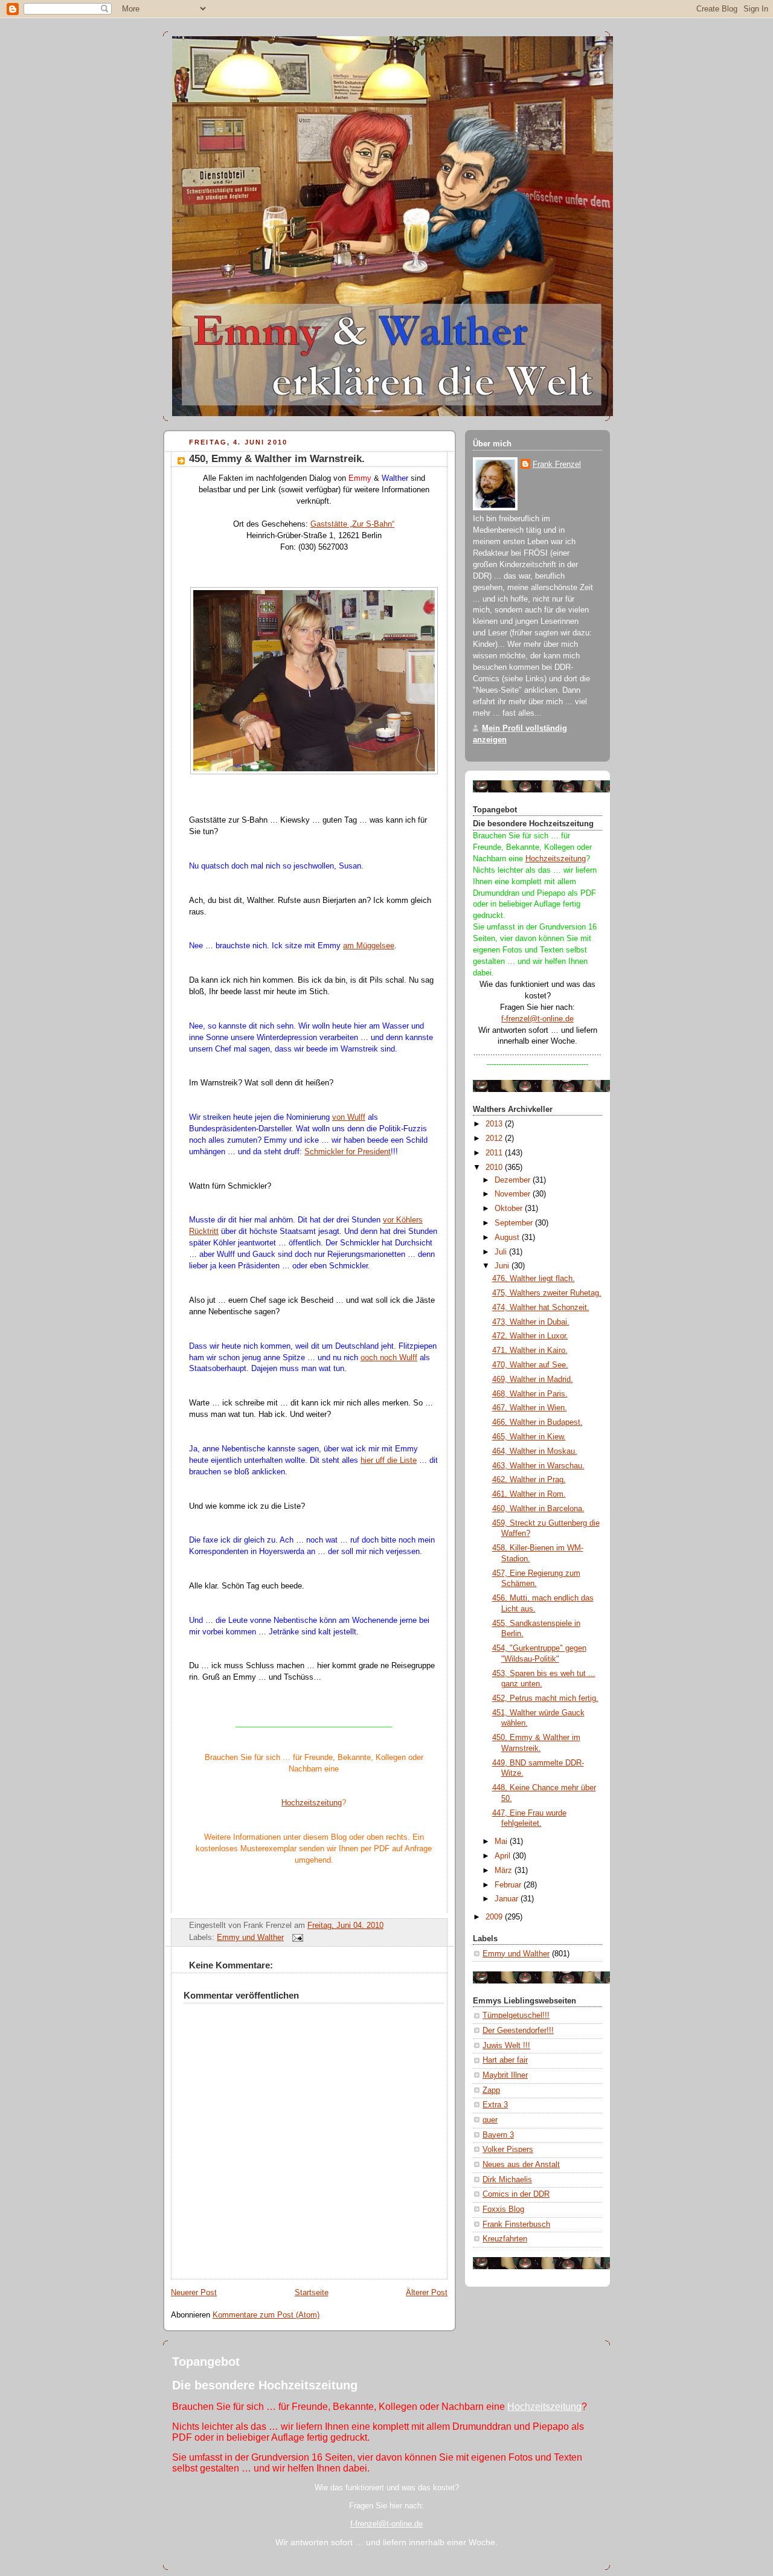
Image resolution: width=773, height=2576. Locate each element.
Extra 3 (495, 2105)
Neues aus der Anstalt (521, 2165)
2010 (495, 1168)
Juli (502, 1252)
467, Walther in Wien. (530, 1408)
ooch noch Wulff (389, 1358)
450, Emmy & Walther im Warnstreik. (277, 459)
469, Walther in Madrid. (533, 1380)
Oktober (510, 1209)
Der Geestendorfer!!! (518, 2031)
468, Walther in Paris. (530, 1394)
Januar (508, 1899)
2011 (495, 1153)
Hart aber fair (505, 2060)
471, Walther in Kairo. (530, 1351)
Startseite (312, 2293)
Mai (502, 1842)
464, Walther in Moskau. (535, 1451)
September (515, 1223)
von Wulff (349, 1117)
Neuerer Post (194, 2293)
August (508, 1238)
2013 (495, 1124)
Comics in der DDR (516, 2194)
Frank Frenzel (557, 464)
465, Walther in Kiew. (529, 1437)
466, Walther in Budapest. (537, 1422)
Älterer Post (427, 2293)
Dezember (514, 1180)
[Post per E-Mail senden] (296, 1938)
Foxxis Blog (503, 2209)
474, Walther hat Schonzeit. (541, 1308)
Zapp (491, 2090)
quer (490, 2120)
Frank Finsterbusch (516, 2224)
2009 (495, 1917)
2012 (495, 1139)
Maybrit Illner (505, 2075)
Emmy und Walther (250, 1938)
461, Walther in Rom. (529, 1494)
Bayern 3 (498, 2135)
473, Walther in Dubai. (531, 1322)
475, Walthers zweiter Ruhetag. (547, 1293)
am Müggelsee (369, 946)
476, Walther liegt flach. (534, 1279)
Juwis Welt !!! (506, 2046)
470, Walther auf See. (530, 1365)
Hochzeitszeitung (312, 1803)
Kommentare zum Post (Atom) (266, 2315)
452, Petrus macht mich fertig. (545, 1698)
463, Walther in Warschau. (538, 1466)
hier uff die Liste (389, 1460)
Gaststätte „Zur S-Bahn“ (352, 524)
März (505, 1871)
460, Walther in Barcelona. (538, 1509)
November (514, 1194)
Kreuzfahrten (505, 2239)
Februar (509, 1885)
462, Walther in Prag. (529, 1480)
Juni (503, 1266)
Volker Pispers (508, 2150)
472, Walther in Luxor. (530, 1336)
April (504, 1856)
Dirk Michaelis (507, 2180)
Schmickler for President (348, 1152)
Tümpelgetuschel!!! (516, 2016)
